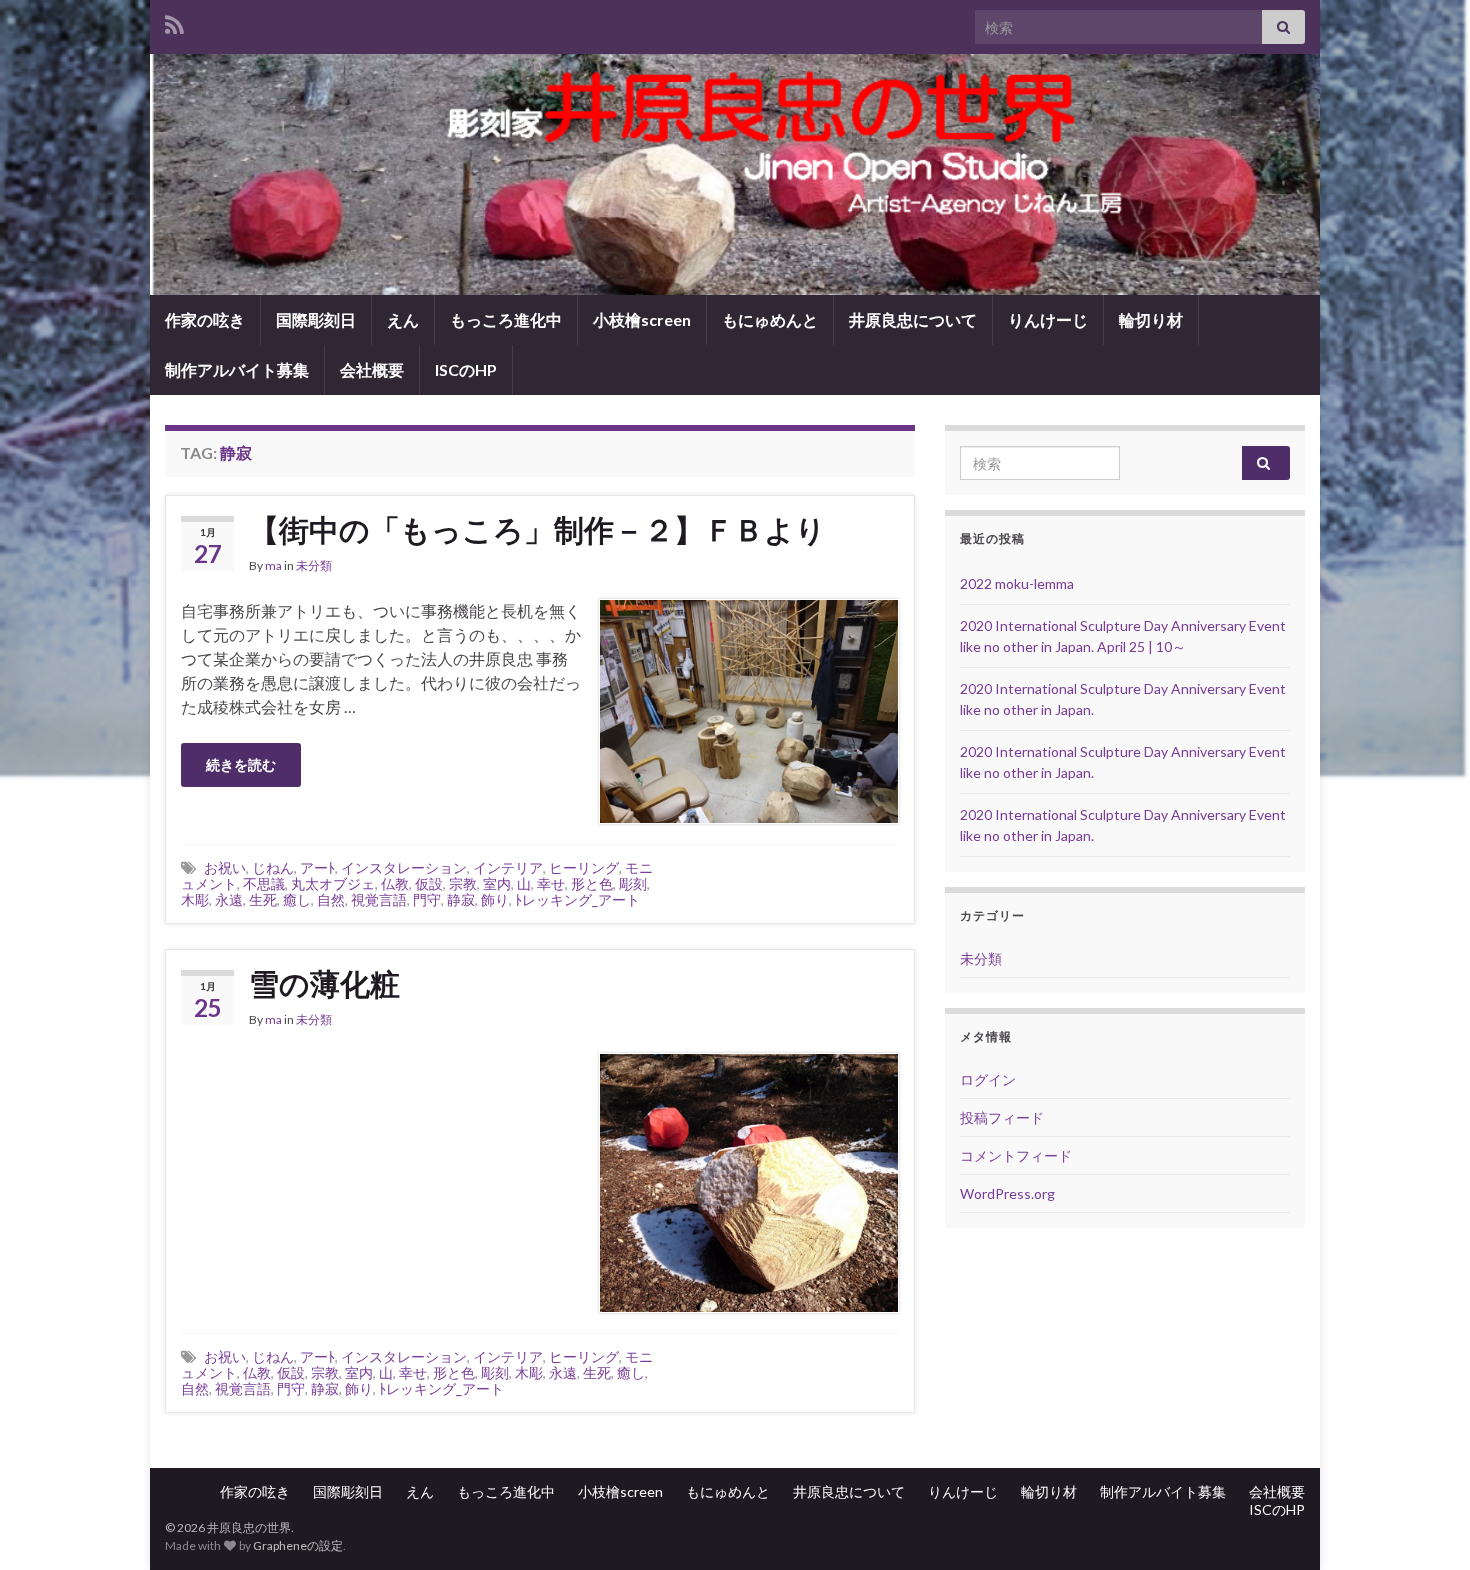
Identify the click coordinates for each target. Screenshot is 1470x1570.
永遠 (229, 899)
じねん (273, 867)
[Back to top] (1425, 1525)
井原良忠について (913, 319)
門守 (427, 899)
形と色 (592, 883)
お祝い (225, 867)
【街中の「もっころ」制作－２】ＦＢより (537, 529)
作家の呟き (205, 319)
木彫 (195, 899)
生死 (263, 899)
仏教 (395, 883)
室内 (497, 883)
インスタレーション (404, 867)
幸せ (551, 883)
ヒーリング (584, 867)
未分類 (314, 565)
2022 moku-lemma (1017, 583)
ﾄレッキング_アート (577, 899)
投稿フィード (1002, 1117)
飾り (495, 899)
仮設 (429, 883)
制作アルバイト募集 (237, 369)
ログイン (988, 1079)
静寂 (461, 899)
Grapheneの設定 (298, 1545)
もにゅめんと (770, 319)
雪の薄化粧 (324, 983)
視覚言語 (379, 899)
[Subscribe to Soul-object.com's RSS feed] (174, 21)
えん (403, 319)
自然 (331, 899)
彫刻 (633, 883)
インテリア (508, 867)
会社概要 (372, 369)
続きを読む (241, 764)
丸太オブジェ (333, 883)
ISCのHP (466, 369)
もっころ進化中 (506, 319)
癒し (297, 899)
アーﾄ (317, 867)
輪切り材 (1151, 319)
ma (273, 565)
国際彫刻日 (316, 319)
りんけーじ (1048, 319)
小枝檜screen (642, 319)
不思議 (264, 883)
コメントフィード (1016, 1155)
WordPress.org (1007, 1193)
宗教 (463, 883)
